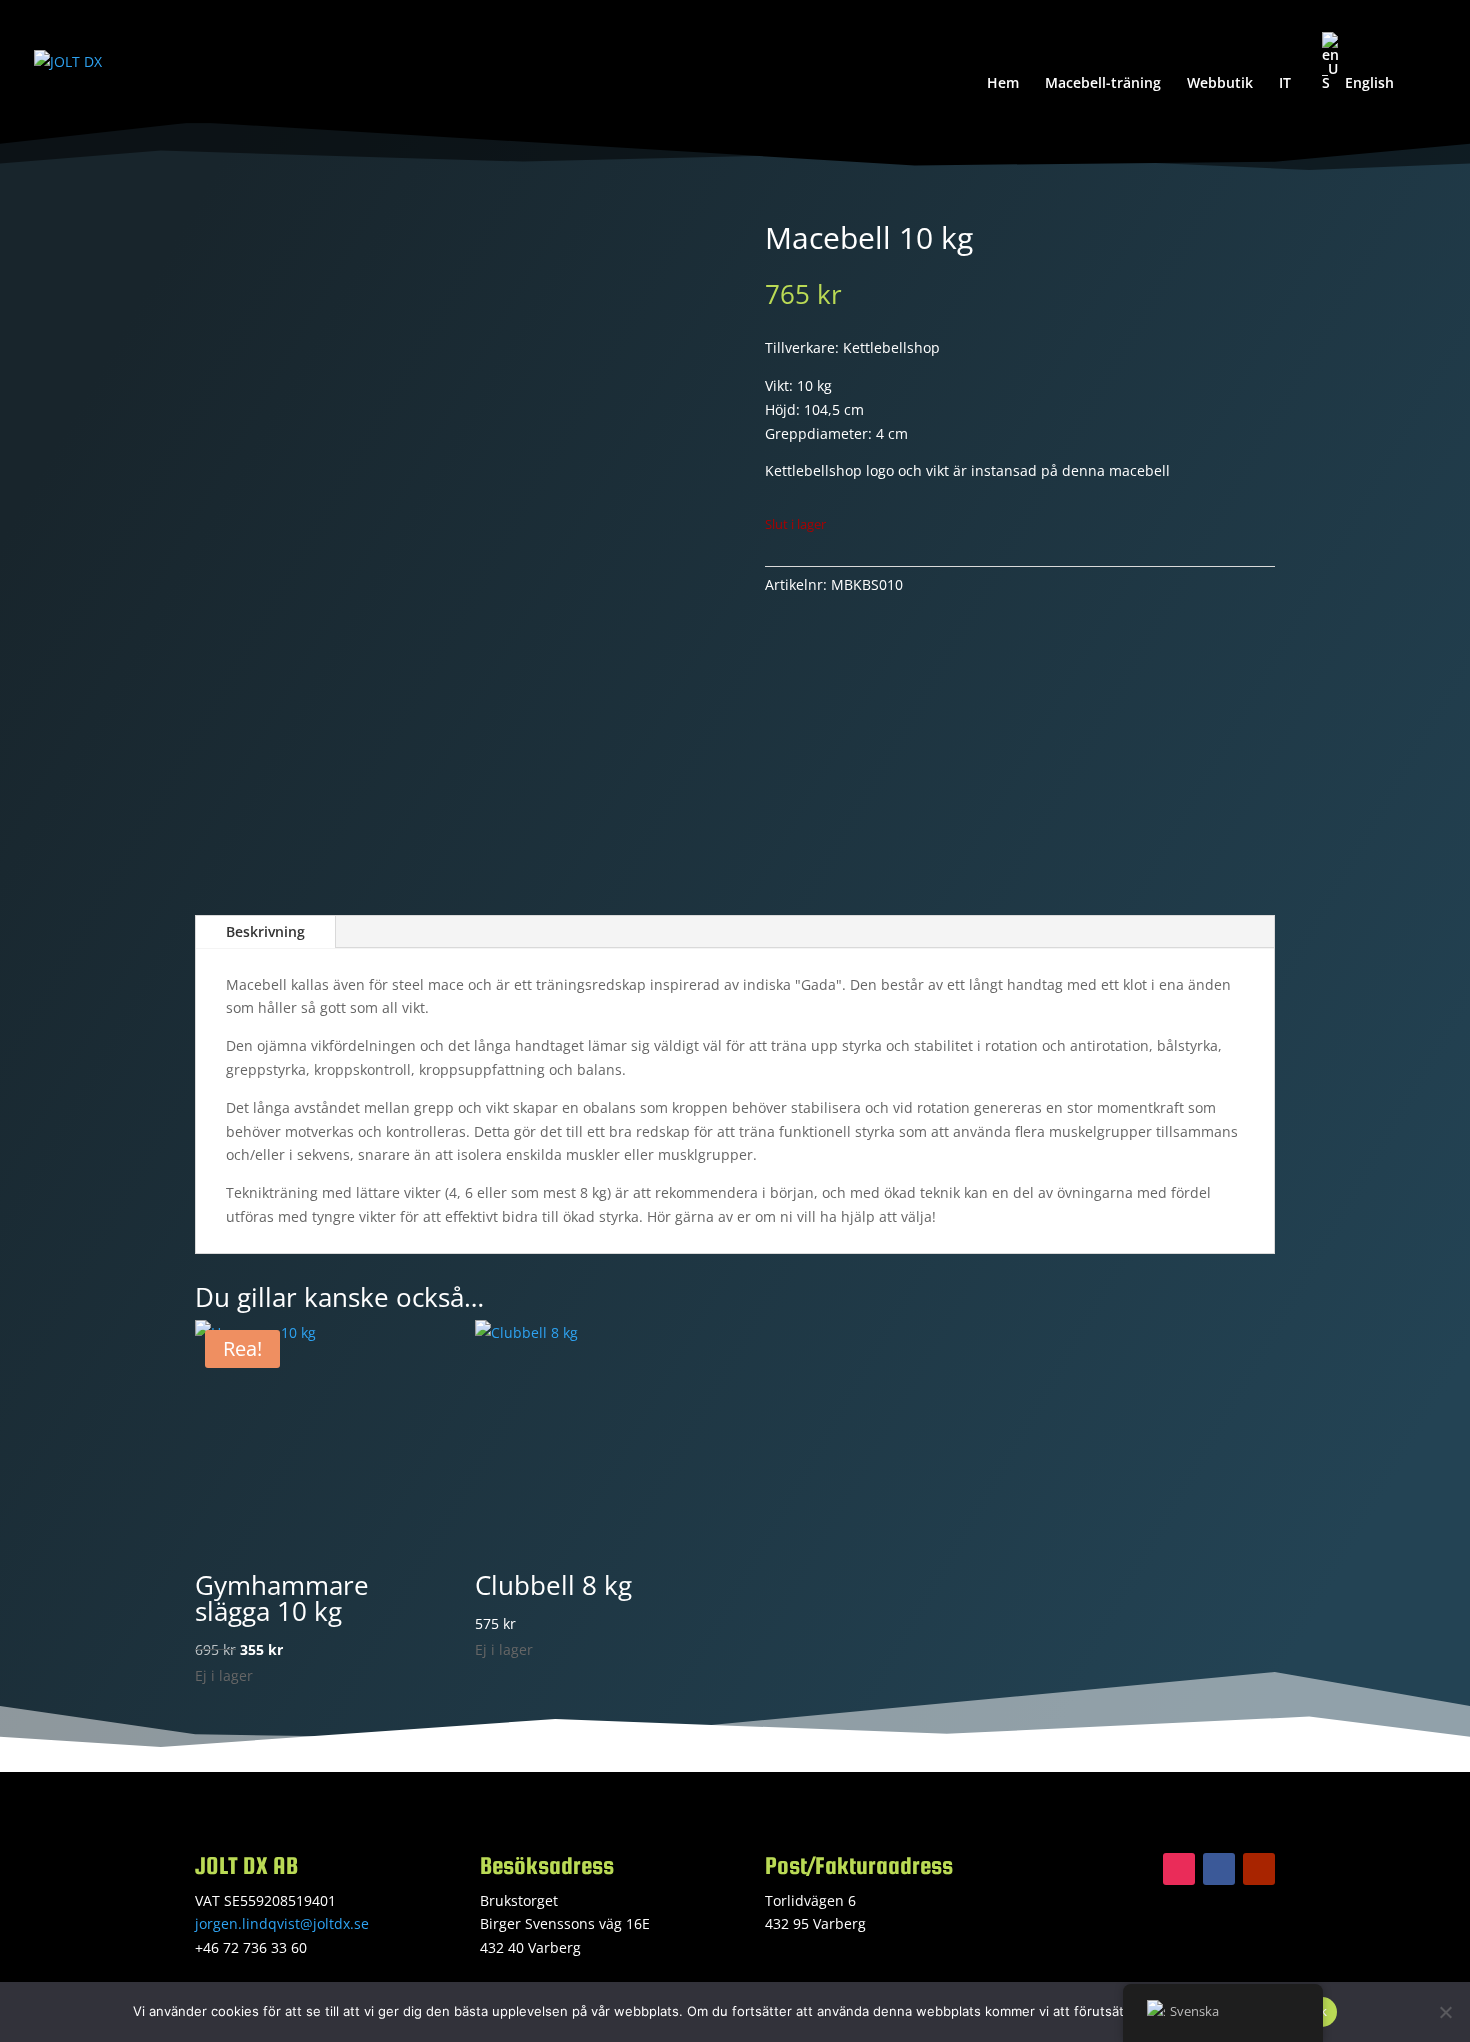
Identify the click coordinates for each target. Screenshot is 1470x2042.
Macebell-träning (1103, 84)
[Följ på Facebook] (1219, 1869)
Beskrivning (265, 931)
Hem (1003, 84)
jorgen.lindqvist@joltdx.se (282, 1923)
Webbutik (1220, 84)
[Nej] (1445, 2012)
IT (1285, 84)
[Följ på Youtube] (1259, 1869)
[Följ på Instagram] (1179, 1869)
